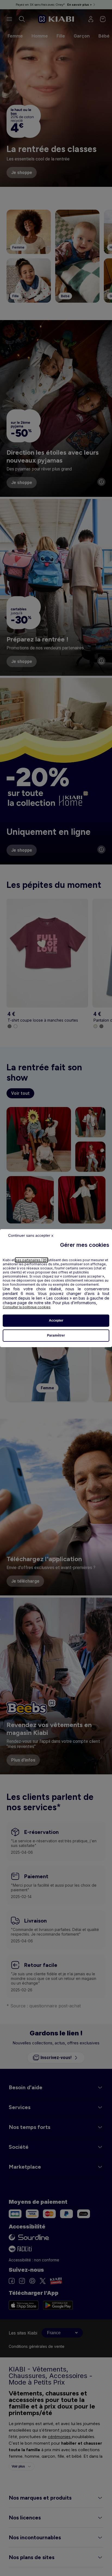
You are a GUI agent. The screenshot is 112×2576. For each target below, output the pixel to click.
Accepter (56, 1320)
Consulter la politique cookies (27, 1307)
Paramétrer (56, 1335)
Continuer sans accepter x (31, 1235)
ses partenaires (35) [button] (32, 1260)
